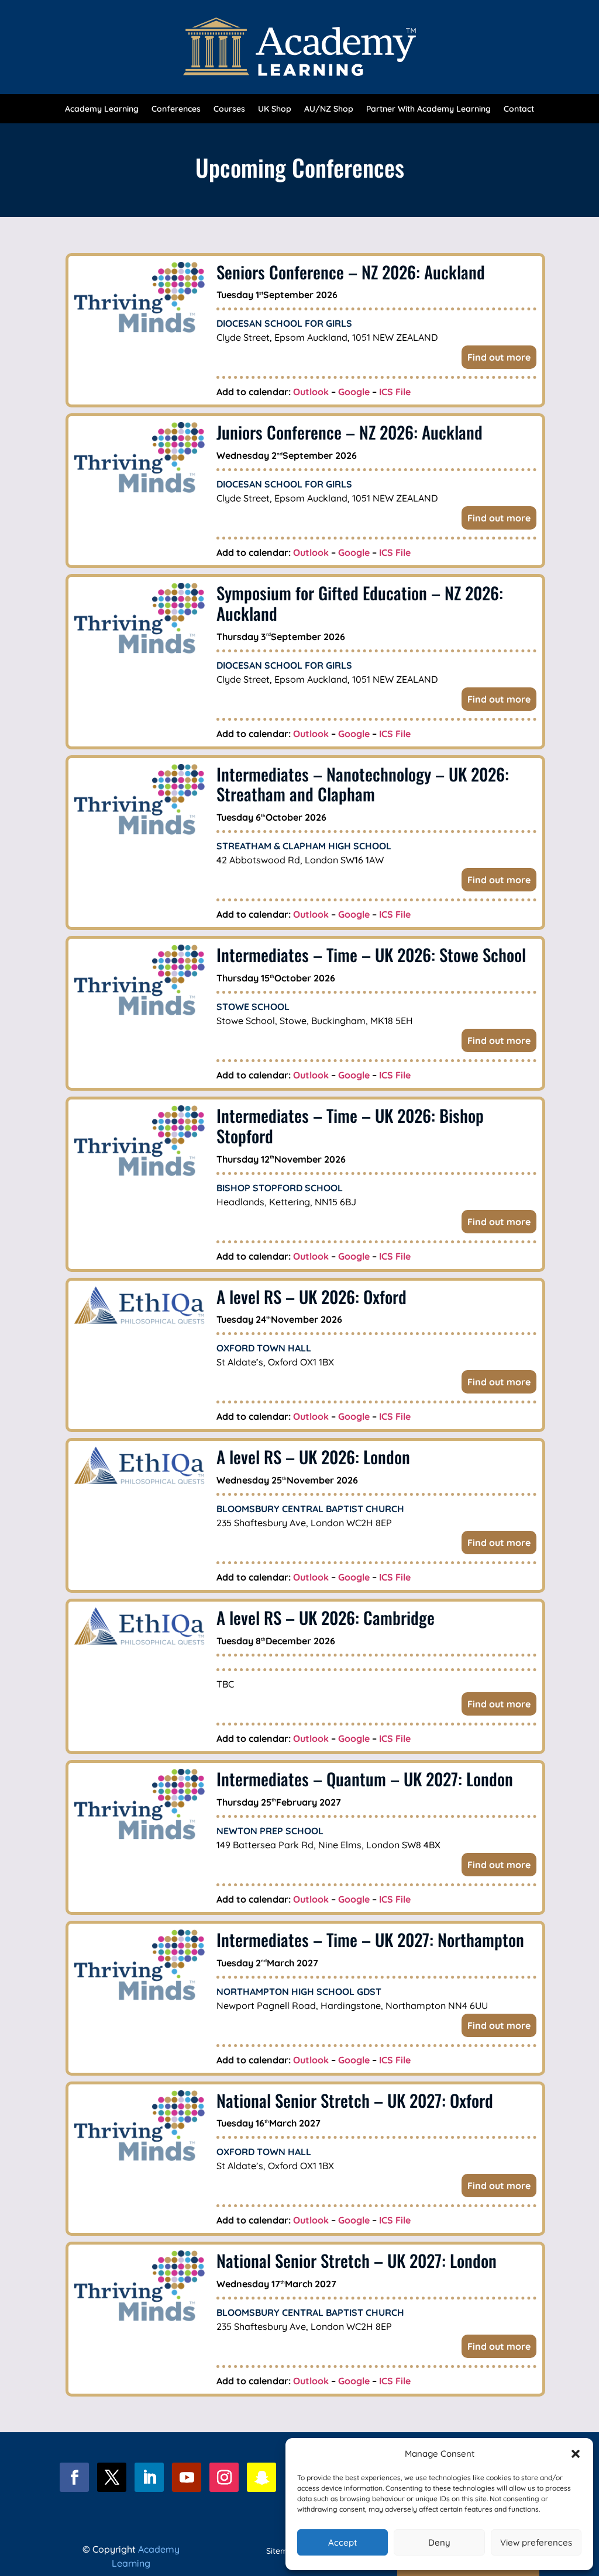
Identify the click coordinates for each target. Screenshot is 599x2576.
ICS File (395, 392)
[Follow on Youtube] (187, 2477)
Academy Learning (102, 109)
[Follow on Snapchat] (261, 2477)
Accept (342, 2542)
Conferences (176, 109)
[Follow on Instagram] (224, 2477)
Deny (439, 2542)
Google (354, 392)
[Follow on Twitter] (112, 2477)
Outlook (311, 392)
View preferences (536, 2542)
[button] (576, 2454)
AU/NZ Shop (329, 109)
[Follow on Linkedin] (149, 2477)
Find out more (499, 357)
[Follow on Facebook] (74, 2477)
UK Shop (275, 109)
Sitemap (282, 2551)
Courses (229, 109)
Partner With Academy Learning (428, 109)
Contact (519, 109)
